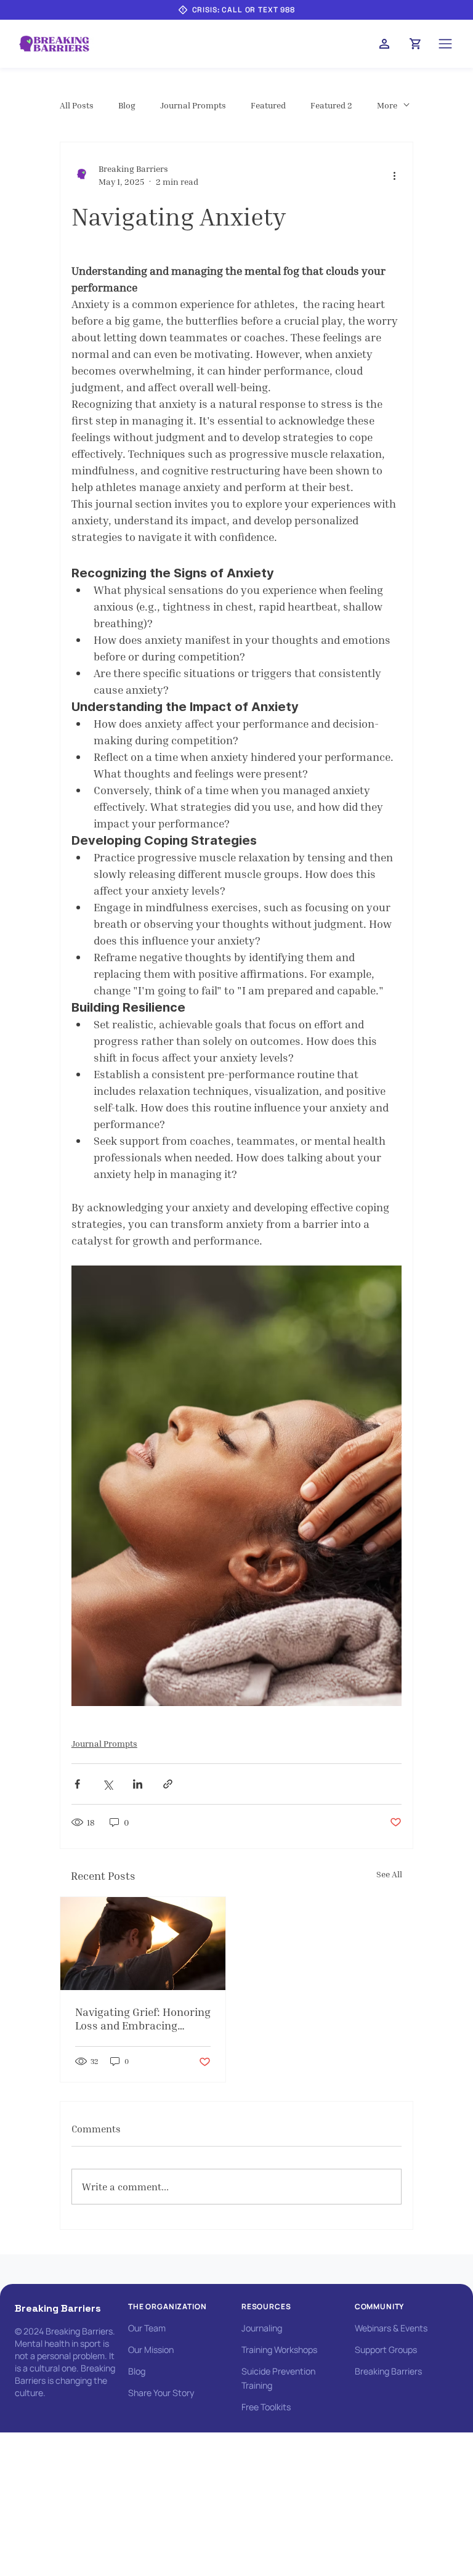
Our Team (147, 2328)
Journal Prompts (193, 105)
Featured (268, 105)
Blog (127, 105)
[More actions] (394, 175)
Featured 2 (331, 105)
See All (389, 1874)
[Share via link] (168, 1784)
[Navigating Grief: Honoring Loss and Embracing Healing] (143, 1944)
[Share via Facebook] (77, 1784)
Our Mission (151, 2350)
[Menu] (446, 44)
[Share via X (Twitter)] (107, 1784)
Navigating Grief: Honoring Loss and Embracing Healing (143, 2018)
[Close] (384, 44)
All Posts (77, 105)
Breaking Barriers (58, 2308)
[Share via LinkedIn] (138, 1784)
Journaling (262, 2328)
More (387, 105)
